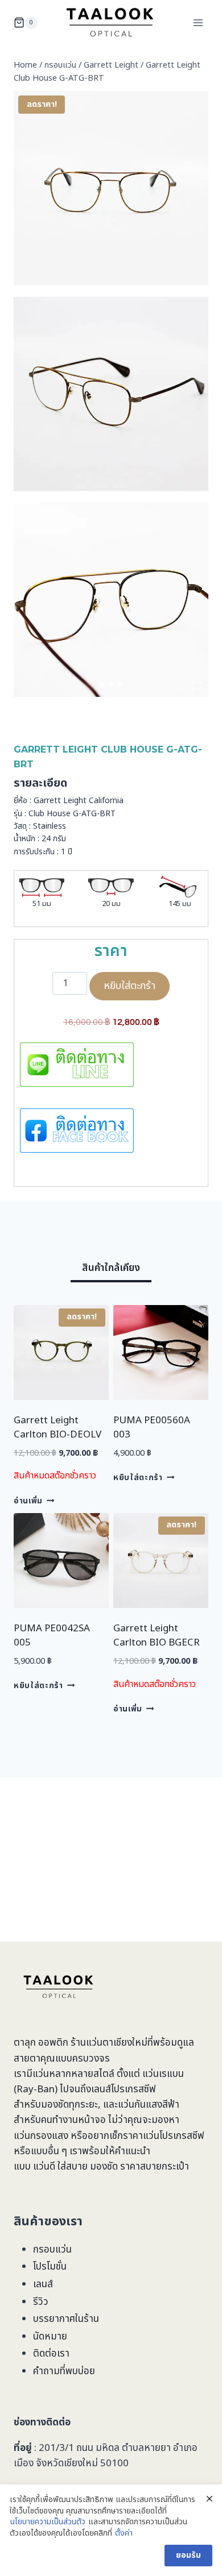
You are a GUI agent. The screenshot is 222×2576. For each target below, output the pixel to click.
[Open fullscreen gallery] (197, 685)
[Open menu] (198, 22)
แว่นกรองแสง (41, 2136)
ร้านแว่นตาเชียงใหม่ (109, 2043)
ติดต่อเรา (51, 2354)
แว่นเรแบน (163, 2074)
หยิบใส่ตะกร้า (129, 986)
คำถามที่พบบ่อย (64, 2371)
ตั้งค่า (124, 2533)
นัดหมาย (50, 2337)
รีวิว (41, 2302)
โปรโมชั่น (50, 2267)
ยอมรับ (188, 2555)
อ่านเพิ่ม (28, 1501)
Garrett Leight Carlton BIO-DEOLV (57, 1428)
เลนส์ (43, 2284)
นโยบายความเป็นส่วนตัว (48, 2522)
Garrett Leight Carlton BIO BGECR (157, 1636)
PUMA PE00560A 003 (152, 1428)
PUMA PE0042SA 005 (52, 1636)
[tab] (102, 684)
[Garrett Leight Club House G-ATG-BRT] (111, 188)
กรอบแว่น (52, 2250)
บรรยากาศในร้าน (66, 2319)
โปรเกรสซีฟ (133, 2089)
